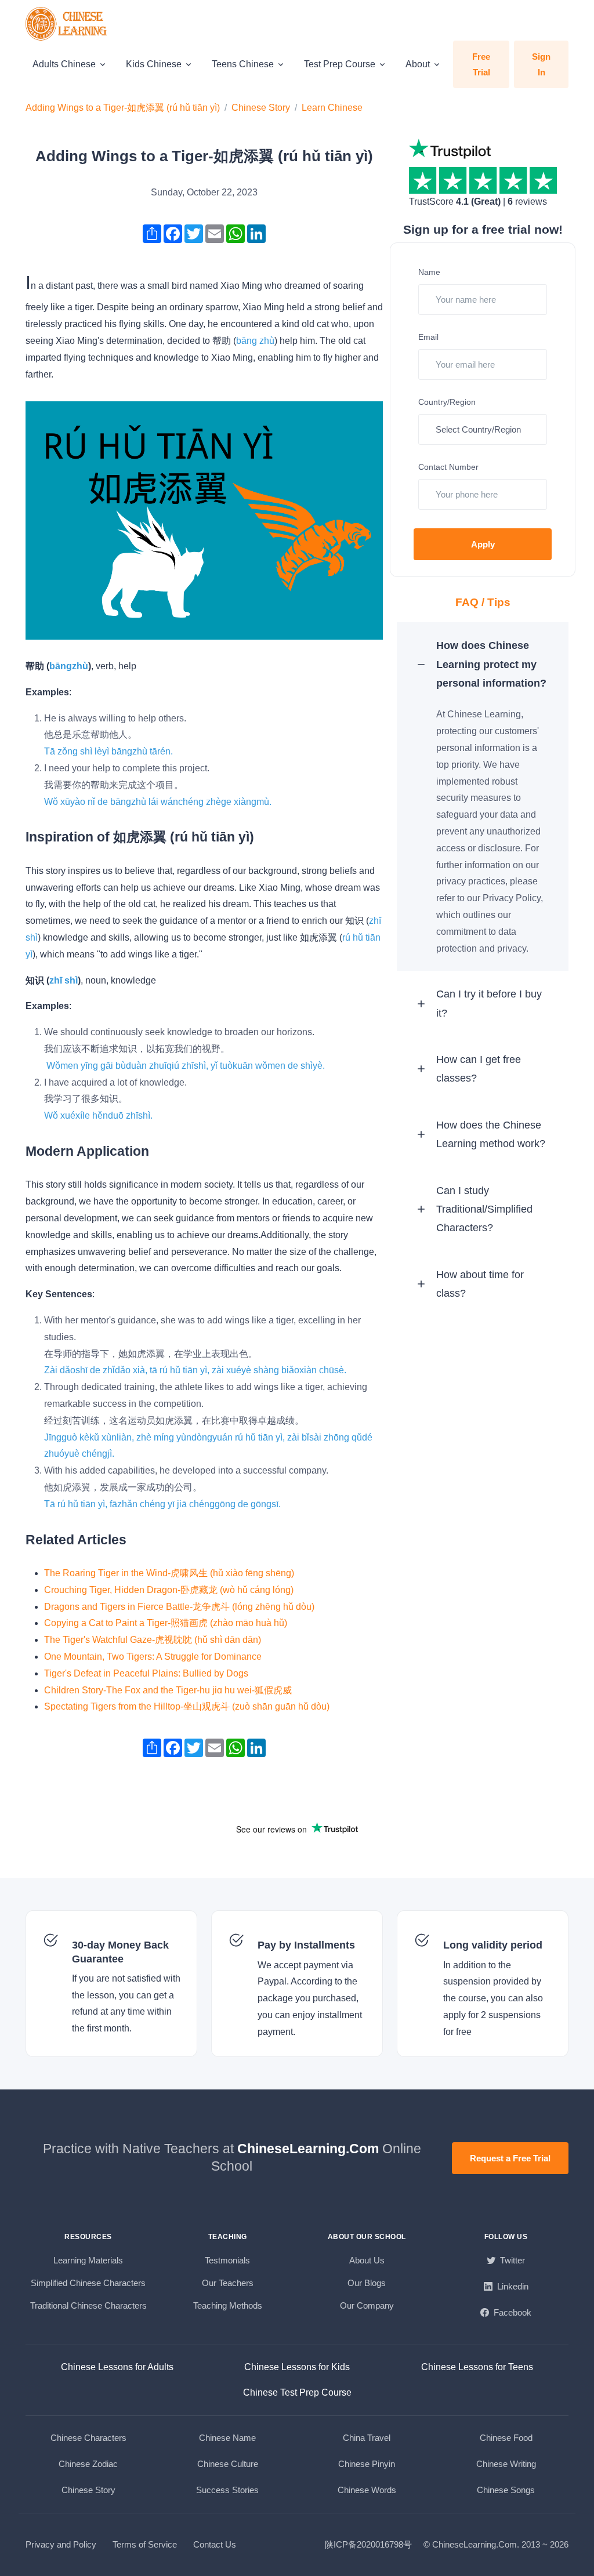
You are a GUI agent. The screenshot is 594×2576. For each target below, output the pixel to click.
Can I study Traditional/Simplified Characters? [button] (484, 1209)
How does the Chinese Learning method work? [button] (491, 1134)
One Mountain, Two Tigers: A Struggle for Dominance (153, 1657)
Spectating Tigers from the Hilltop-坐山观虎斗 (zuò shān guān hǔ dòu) (187, 1706)
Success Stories (227, 2490)
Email (428, 337)
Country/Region (447, 402)
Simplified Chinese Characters (88, 2283)
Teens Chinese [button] (243, 64)
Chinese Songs (506, 2490)
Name (429, 272)
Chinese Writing (506, 2464)
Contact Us (215, 2544)
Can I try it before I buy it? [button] (489, 1003)
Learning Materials (88, 2260)
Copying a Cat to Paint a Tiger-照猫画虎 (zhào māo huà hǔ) (166, 1623)
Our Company (367, 2305)
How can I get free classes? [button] (479, 1069)
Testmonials (227, 2260)
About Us (367, 2260)
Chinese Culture (228, 2464)
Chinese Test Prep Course (297, 2392)
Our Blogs (367, 2283)
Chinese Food (506, 2438)
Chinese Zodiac (88, 2464)
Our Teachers (228, 2283)
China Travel (367, 2438)
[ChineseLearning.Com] (67, 24)
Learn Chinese (332, 108)
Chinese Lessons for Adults (117, 2367)
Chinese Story (261, 108)
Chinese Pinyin (367, 2464)
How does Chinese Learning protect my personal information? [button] (491, 664)
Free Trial (481, 64)
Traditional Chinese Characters (88, 2305)
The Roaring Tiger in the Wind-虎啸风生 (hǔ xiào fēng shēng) (169, 1573)
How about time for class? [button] (480, 1284)
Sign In (541, 64)
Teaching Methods (228, 2305)
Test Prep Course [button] (340, 64)
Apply (483, 544)
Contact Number (448, 467)
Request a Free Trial (510, 2158)
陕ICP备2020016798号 (368, 2544)
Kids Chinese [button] (154, 64)
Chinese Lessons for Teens (477, 2367)
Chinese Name (227, 2438)
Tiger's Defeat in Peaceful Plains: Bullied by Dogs (146, 1673)
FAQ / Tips (483, 602)
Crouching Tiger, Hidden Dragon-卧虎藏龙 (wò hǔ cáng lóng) (169, 1590)
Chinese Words (367, 2490)
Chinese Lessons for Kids (297, 2367)
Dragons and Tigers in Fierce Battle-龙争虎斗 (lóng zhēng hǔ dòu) (179, 1607)
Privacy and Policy (61, 2544)
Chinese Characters (88, 2438)
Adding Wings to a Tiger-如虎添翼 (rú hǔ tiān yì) (123, 108)
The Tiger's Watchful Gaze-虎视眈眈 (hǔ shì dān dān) (153, 1640)
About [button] (418, 64)
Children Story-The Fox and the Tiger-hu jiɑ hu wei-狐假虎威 (168, 1690)
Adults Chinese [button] (64, 64)
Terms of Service (145, 2544)
